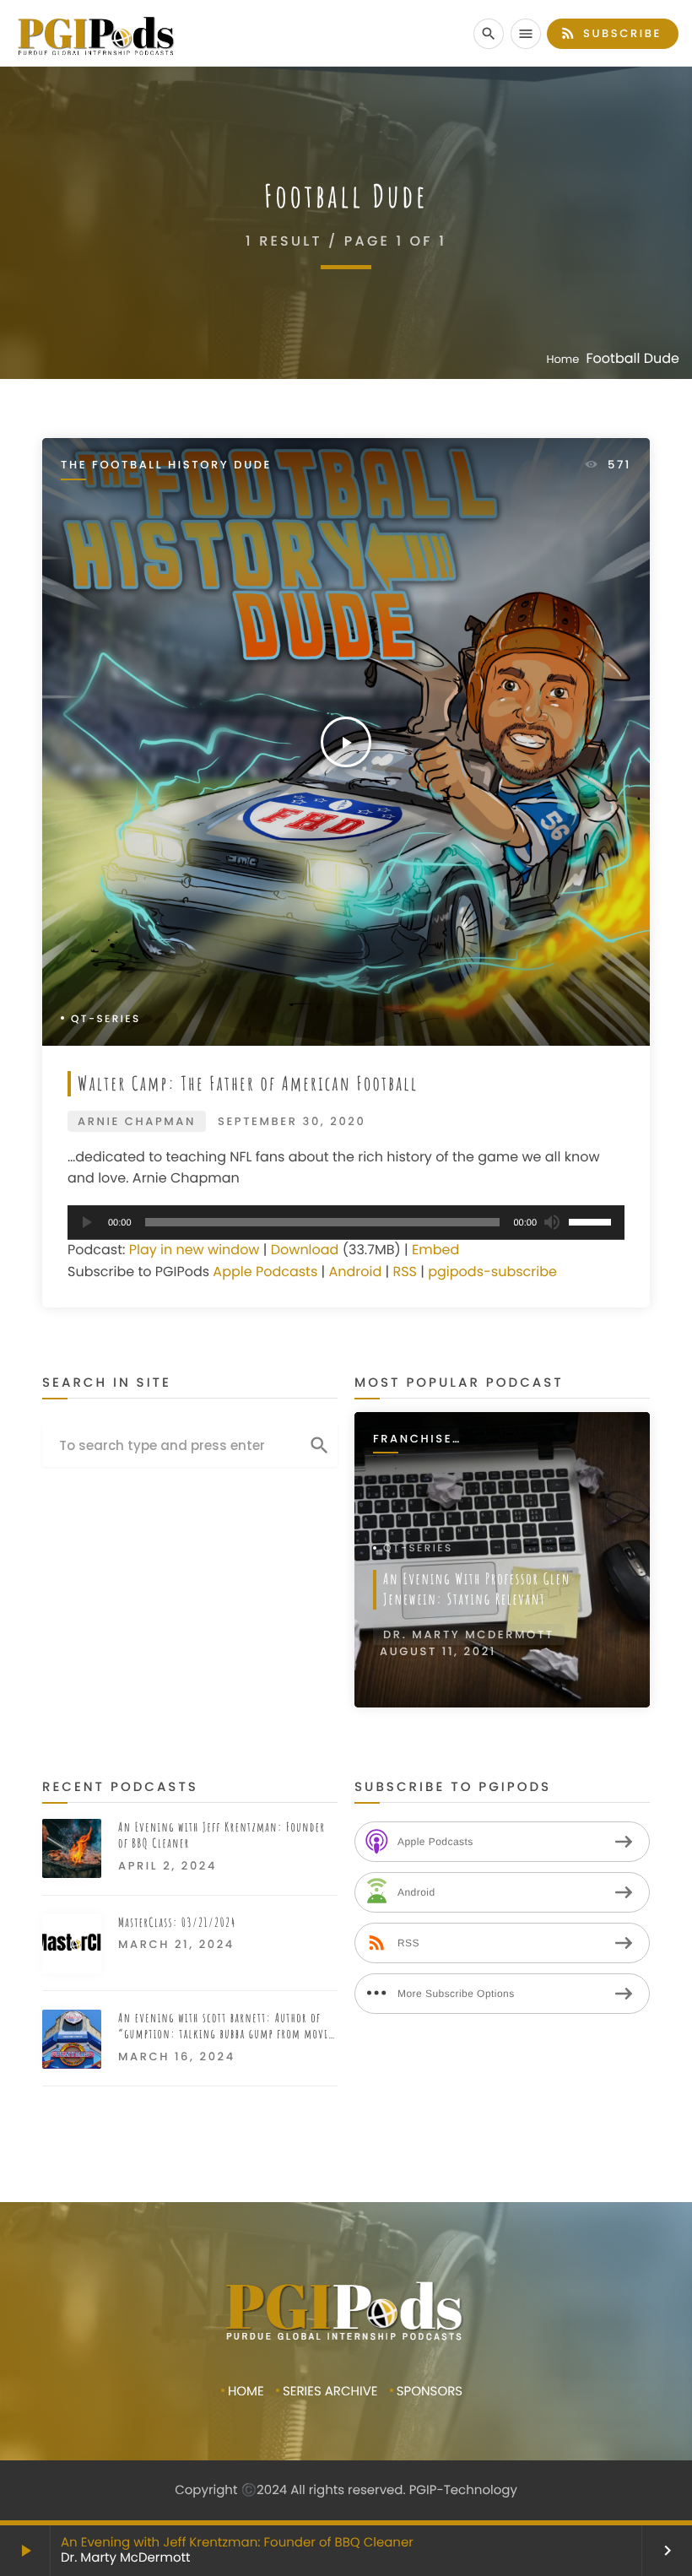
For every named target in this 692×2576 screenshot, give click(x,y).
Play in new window (195, 1250)
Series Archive (330, 2392)
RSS (405, 1272)
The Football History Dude (166, 465)
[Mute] (551, 1222)
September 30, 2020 (292, 1121)
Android (355, 1272)
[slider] (592, 1220)
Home (563, 359)
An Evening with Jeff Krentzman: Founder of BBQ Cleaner (237, 2543)
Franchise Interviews (416, 1440)
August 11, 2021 (438, 1651)
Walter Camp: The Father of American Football (248, 1083)
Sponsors (430, 2392)
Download (305, 1250)
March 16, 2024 (177, 2056)
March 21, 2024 (176, 1944)
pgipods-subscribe (492, 1272)
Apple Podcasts (265, 1272)
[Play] (85, 1222)
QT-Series (106, 1019)
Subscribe (611, 33)
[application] (346, 1223)
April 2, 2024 (168, 1866)
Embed (435, 1250)
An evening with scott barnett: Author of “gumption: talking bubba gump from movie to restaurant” (226, 2026)
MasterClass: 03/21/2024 (177, 1922)
